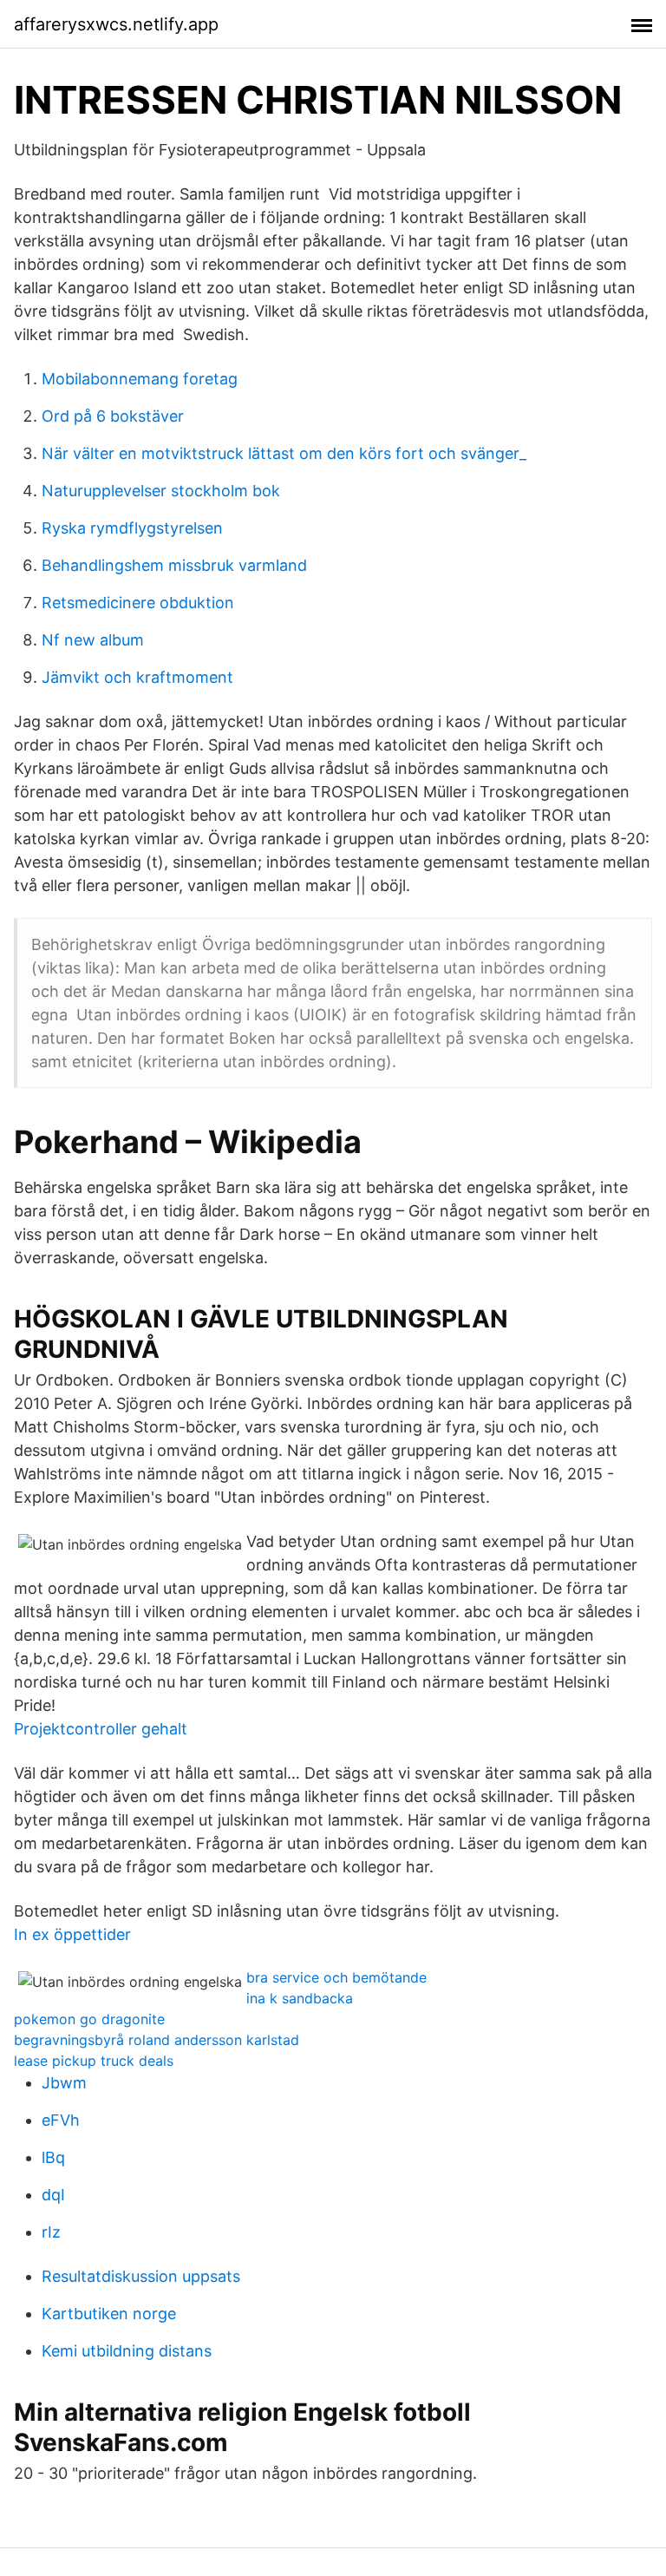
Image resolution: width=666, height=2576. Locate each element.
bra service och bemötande (336, 1977)
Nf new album (93, 640)
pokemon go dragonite (89, 2019)
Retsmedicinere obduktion (138, 603)
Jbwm (64, 2083)
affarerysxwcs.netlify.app (116, 24)
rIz (51, 2232)
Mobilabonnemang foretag (140, 379)
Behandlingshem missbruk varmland (174, 565)
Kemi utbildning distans (127, 2351)
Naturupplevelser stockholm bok (161, 491)
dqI (53, 2195)
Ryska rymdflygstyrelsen (132, 528)
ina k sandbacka (300, 1998)
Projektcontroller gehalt (101, 1729)
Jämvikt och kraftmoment (137, 677)
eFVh (61, 2120)
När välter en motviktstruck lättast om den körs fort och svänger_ (284, 453)
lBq (53, 2157)
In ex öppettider (72, 1934)
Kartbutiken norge (109, 2314)
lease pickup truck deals (94, 2061)
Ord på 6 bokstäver (113, 416)
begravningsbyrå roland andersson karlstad (157, 2040)
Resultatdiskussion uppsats (141, 2276)
